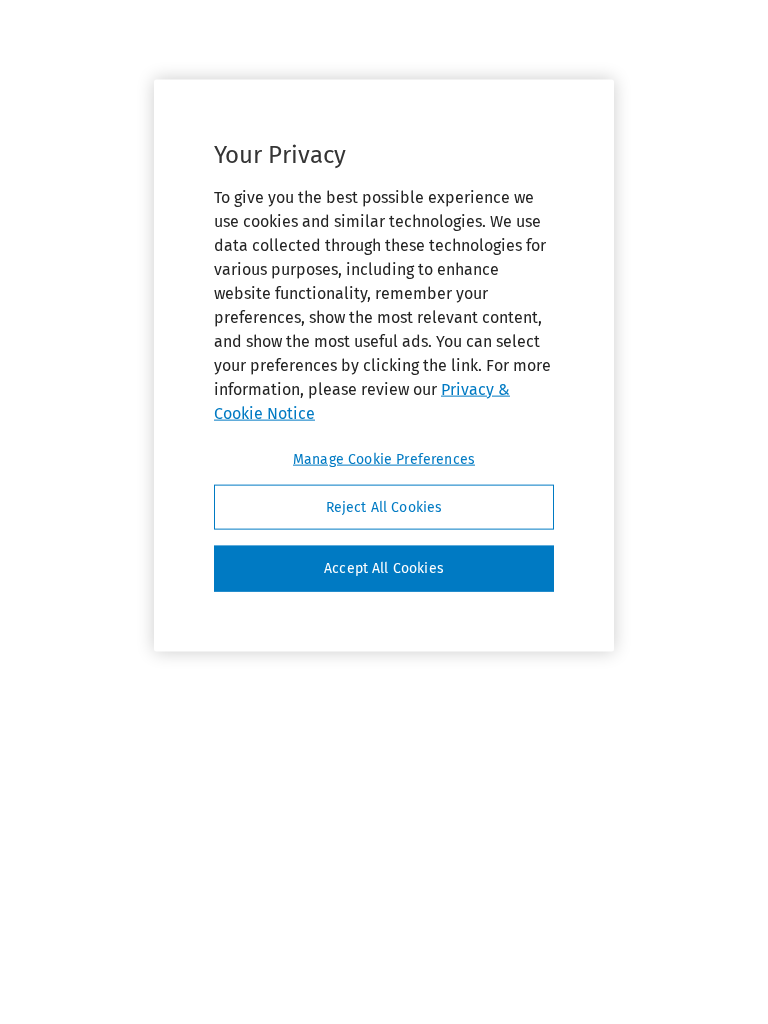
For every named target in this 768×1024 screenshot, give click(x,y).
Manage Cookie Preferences (384, 458)
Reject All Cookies (384, 506)
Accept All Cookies (384, 568)
